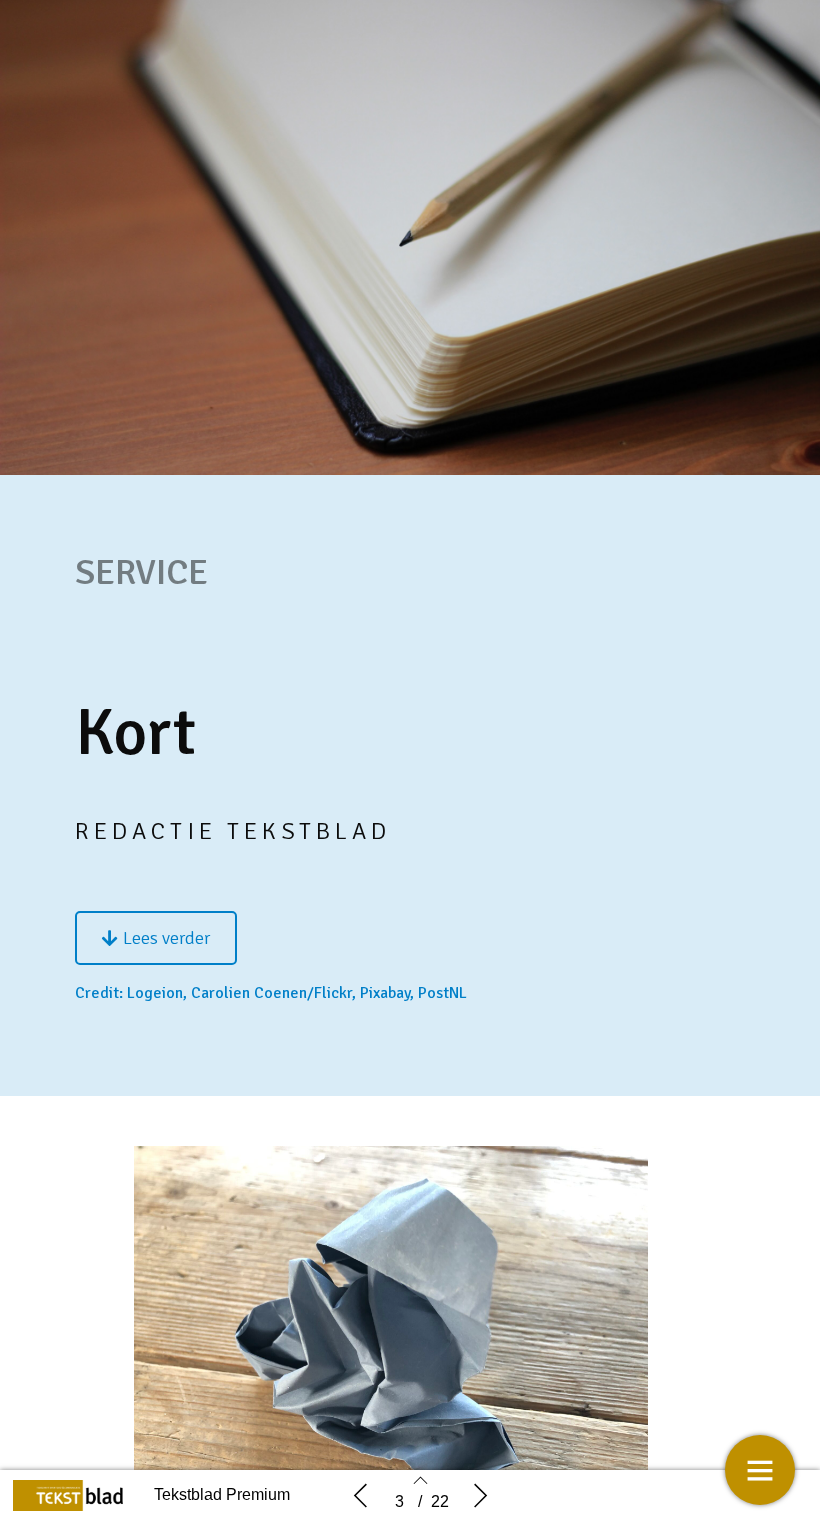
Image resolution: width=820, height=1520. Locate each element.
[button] (156, 938)
